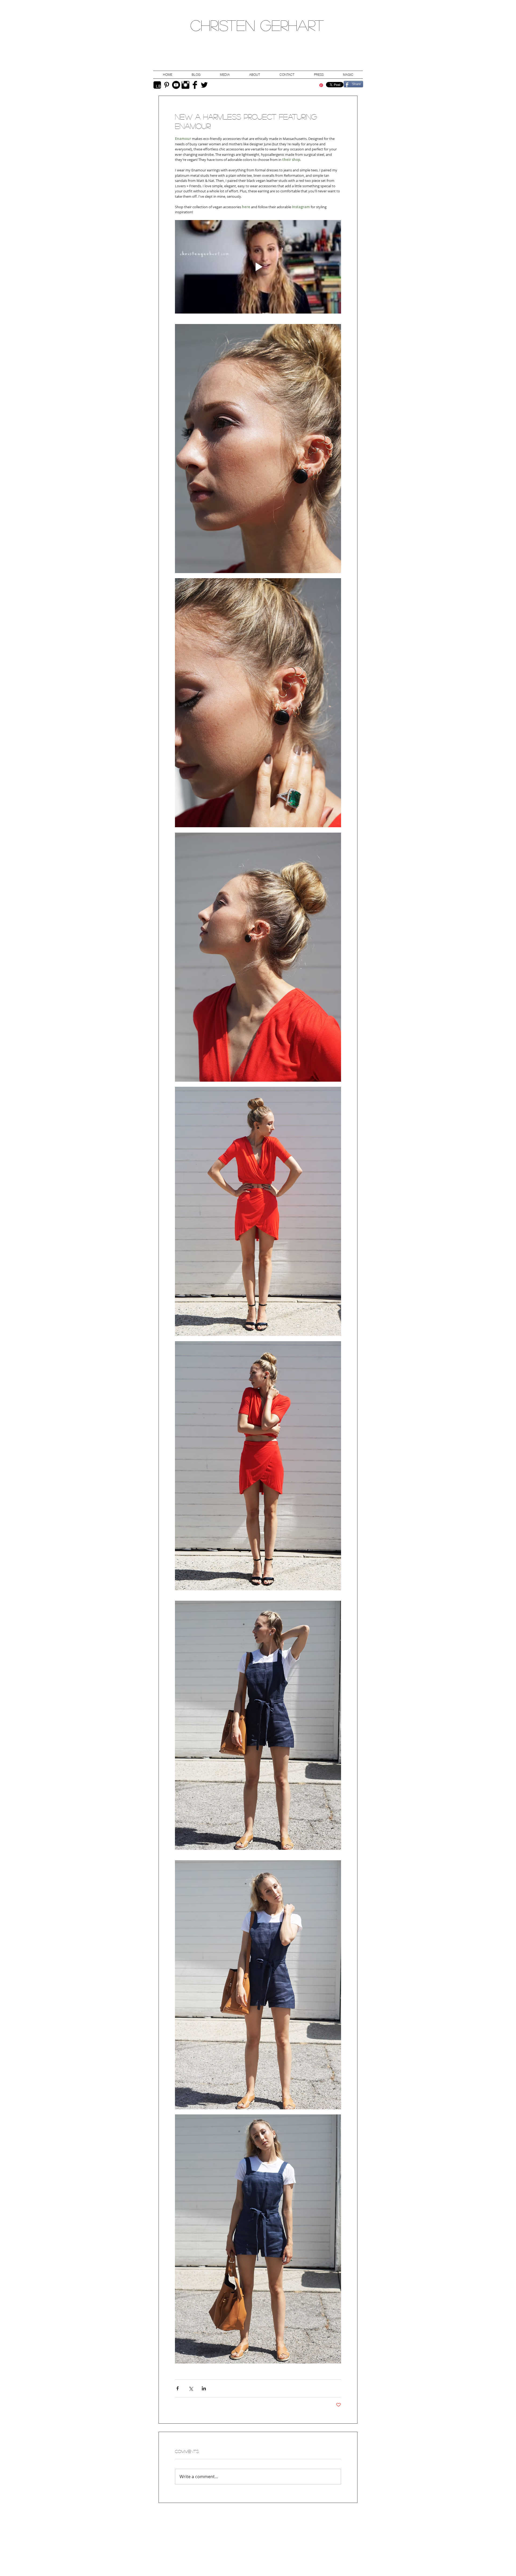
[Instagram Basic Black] (185, 85)
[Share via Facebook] (178, 2388)
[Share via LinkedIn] (204, 2388)
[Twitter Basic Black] (204, 85)
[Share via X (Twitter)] (191, 2388)
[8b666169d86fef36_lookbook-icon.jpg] (157, 85)
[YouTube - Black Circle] (176, 85)
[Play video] (258, 267)
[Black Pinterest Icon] (167, 85)
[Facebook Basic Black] (195, 85)
